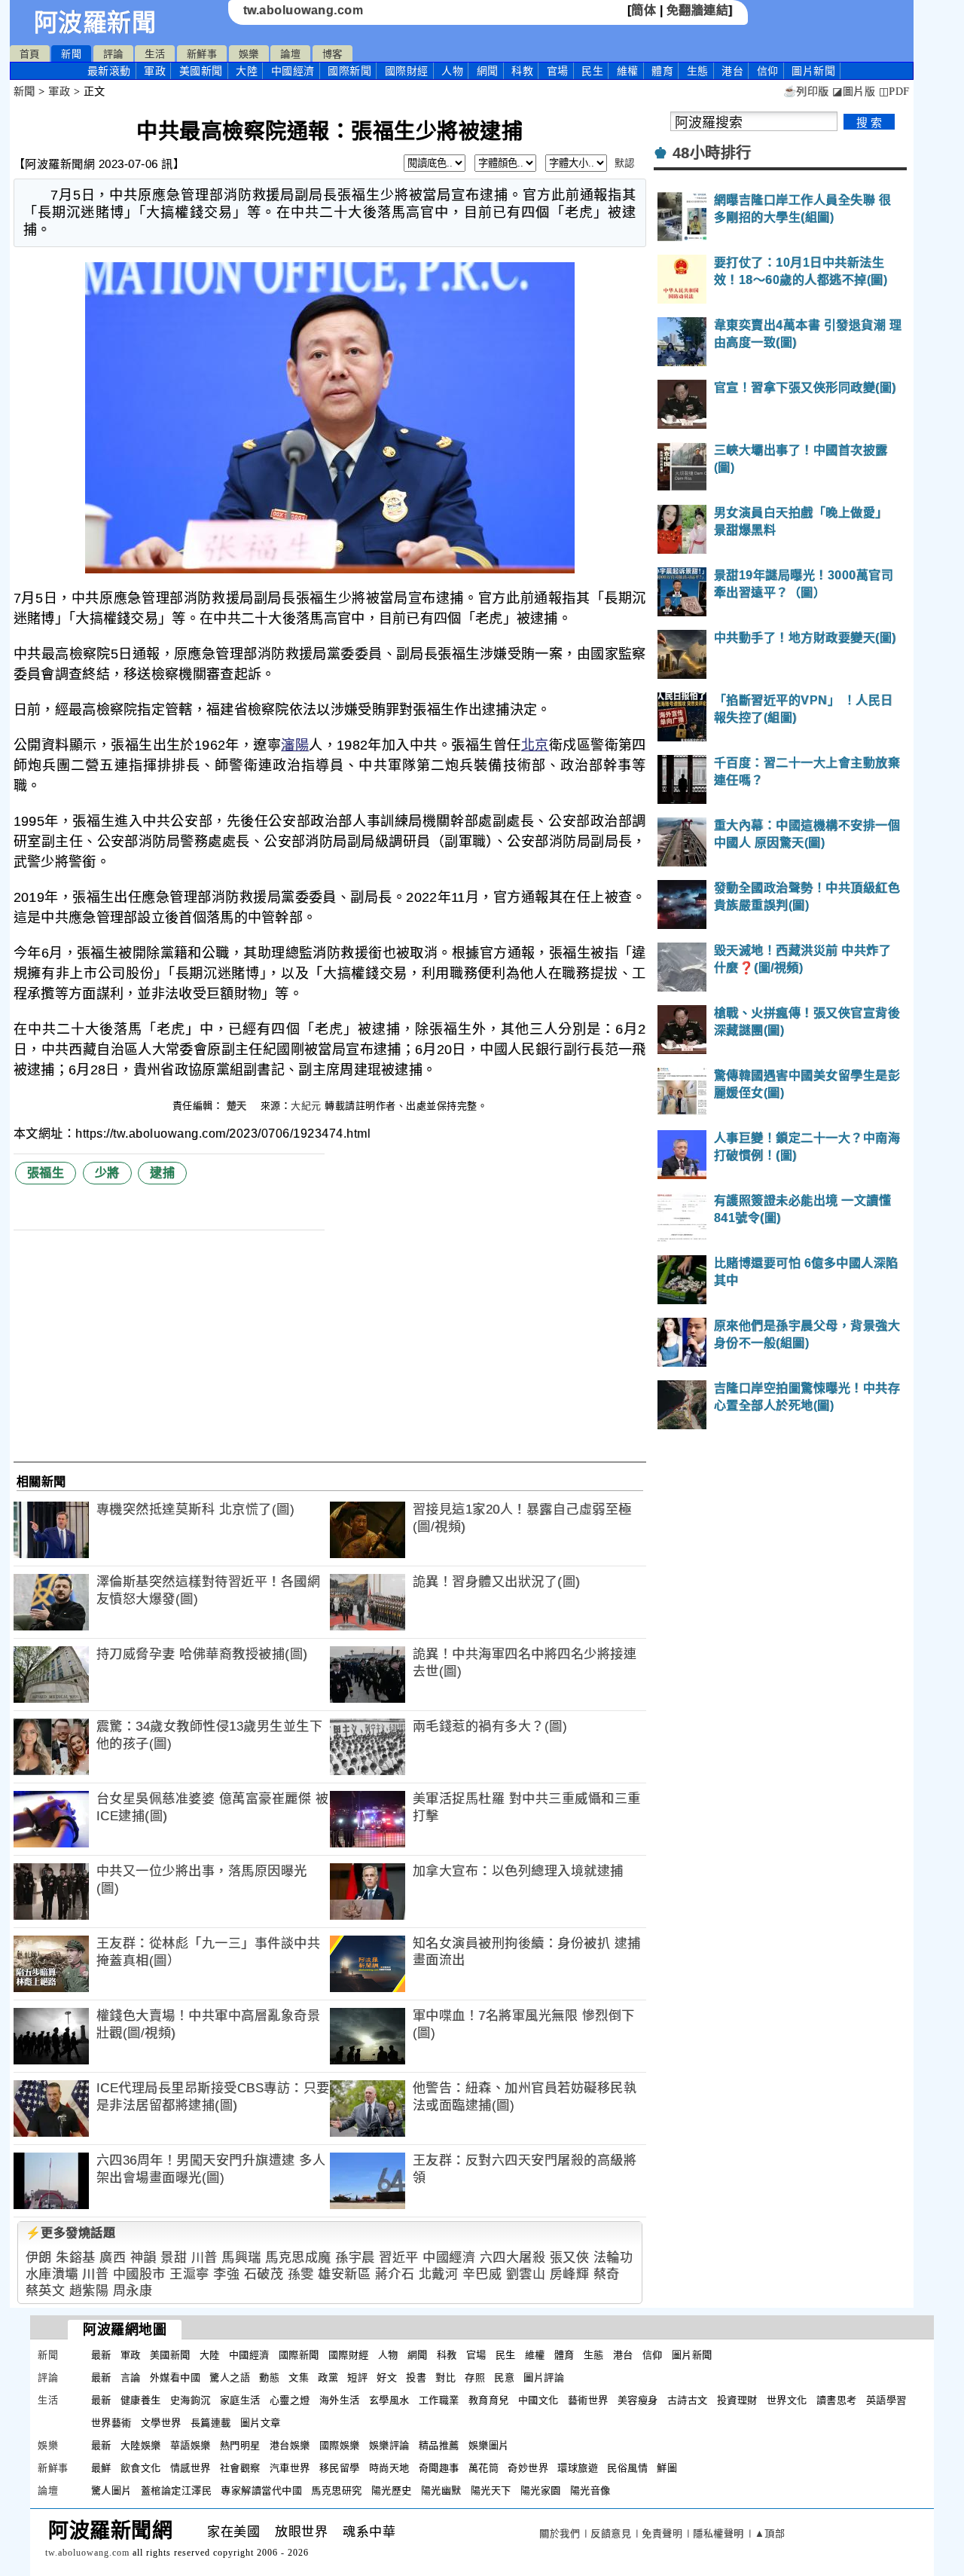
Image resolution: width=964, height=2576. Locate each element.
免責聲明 (662, 2533)
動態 (269, 2377)
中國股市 (139, 2274)
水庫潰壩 (52, 2274)
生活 (155, 54)
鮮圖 (667, 2468)
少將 (107, 1173)
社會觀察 (240, 2468)
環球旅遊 (578, 2468)
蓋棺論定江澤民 (177, 2490)
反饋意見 (611, 2533)
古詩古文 (688, 2400)
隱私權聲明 (718, 2533)
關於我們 (560, 2533)
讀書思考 (837, 2400)
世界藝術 (111, 2423)
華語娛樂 (191, 2445)
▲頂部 (770, 2533)
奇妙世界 (528, 2468)
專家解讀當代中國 (261, 2490)
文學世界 (161, 2423)
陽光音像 (590, 2490)
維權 (628, 71)
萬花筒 (484, 2468)
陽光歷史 (392, 2490)
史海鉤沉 (191, 2400)
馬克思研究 (337, 2490)
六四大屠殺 (513, 2258)
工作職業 (439, 2400)
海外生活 (340, 2400)
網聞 (488, 71)
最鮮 (101, 2468)
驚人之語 (230, 2377)
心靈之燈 (290, 2400)
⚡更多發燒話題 (71, 2233)
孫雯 (301, 2274)
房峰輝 (570, 2274)
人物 (452, 71)
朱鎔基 (76, 2258)
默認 (625, 163)
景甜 (174, 2258)
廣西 (113, 2258)
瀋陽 (295, 745)
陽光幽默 (441, 2490)
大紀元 (306, 1106)
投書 (416, 2377)
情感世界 (191, 2468)
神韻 (143, 2258)
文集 (299, 2377)
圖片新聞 (692, 2355)
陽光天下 (491, 2490)
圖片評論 (544, 2377)
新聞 (71, 54)
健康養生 (141, 2400)
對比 (445, 2377)
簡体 (644, 10)
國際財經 (407, 71)
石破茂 (264, 2274)
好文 (387, 2377)
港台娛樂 (290, 2445)
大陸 (247, 71)
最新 (109, 71)
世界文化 (787, 2400)
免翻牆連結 (698, 10)
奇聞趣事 (439, 2468)
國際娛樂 (340, 2445)
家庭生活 (240, 2400)
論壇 (290, 54)
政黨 (328, 2377)
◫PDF (894, 92)
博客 (333, 54)
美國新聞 (201, 71)
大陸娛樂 (141, 2445)
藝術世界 (588, 2400)
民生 (592, 71)
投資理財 (737, 2400)
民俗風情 (627, 2468)
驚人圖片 (111, 2490)
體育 (662, 71)
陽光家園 (541, 2490)
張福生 (46, 1173)
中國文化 (538, 2400)
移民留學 (340, 2468)
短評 (357, 2377)
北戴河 (439, 2274)
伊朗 (39, 2258)
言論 (131, 2377)
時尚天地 (389, 2468)
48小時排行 (712, 153)
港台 (732, 71)
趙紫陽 (89, 2291)
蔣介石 (395, 2274)
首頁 (30, 54)
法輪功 (613, 2258)
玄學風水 (389, 2400)
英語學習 (886, 2400)
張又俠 (570, 2258)
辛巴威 (482, 2274)
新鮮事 (202, 54)
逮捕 (162, 1173)
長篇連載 (211, 2423)
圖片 (813, 71)
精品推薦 (439, 2445)
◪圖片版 (854, 92)
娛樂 (249, 54)
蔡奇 (607, 2274)
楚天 (239, 1106)
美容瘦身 (638, 2400)
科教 (522, 71)
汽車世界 (290, 2468)
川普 (204, 2258)
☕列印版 (806, 92)
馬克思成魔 (298, 2258)
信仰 (768, 71)
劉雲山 (526, 2274)
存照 (475, 2377)
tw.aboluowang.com (304, 10)
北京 (535, 745)
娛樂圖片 (489, 2445)
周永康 (133, 2291)
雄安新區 (344, 2274)
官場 (558, 71)
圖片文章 (261, 2423)
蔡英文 (46, 2291)
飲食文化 (141, 2468)
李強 (226, 2274)
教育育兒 (489, 2400)
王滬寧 (189, 2274)
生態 (698, 71)
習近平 (399, 2258)
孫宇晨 (355, 2258)
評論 (113, 54)
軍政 (155, 71)
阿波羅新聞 (95, 23)
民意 (504, 2377)
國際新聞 (349, 71)
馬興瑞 (241, 2258)
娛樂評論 (389, 2445)
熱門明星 (240, 2445)
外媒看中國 (175, 2377)
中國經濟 (293, 71)
